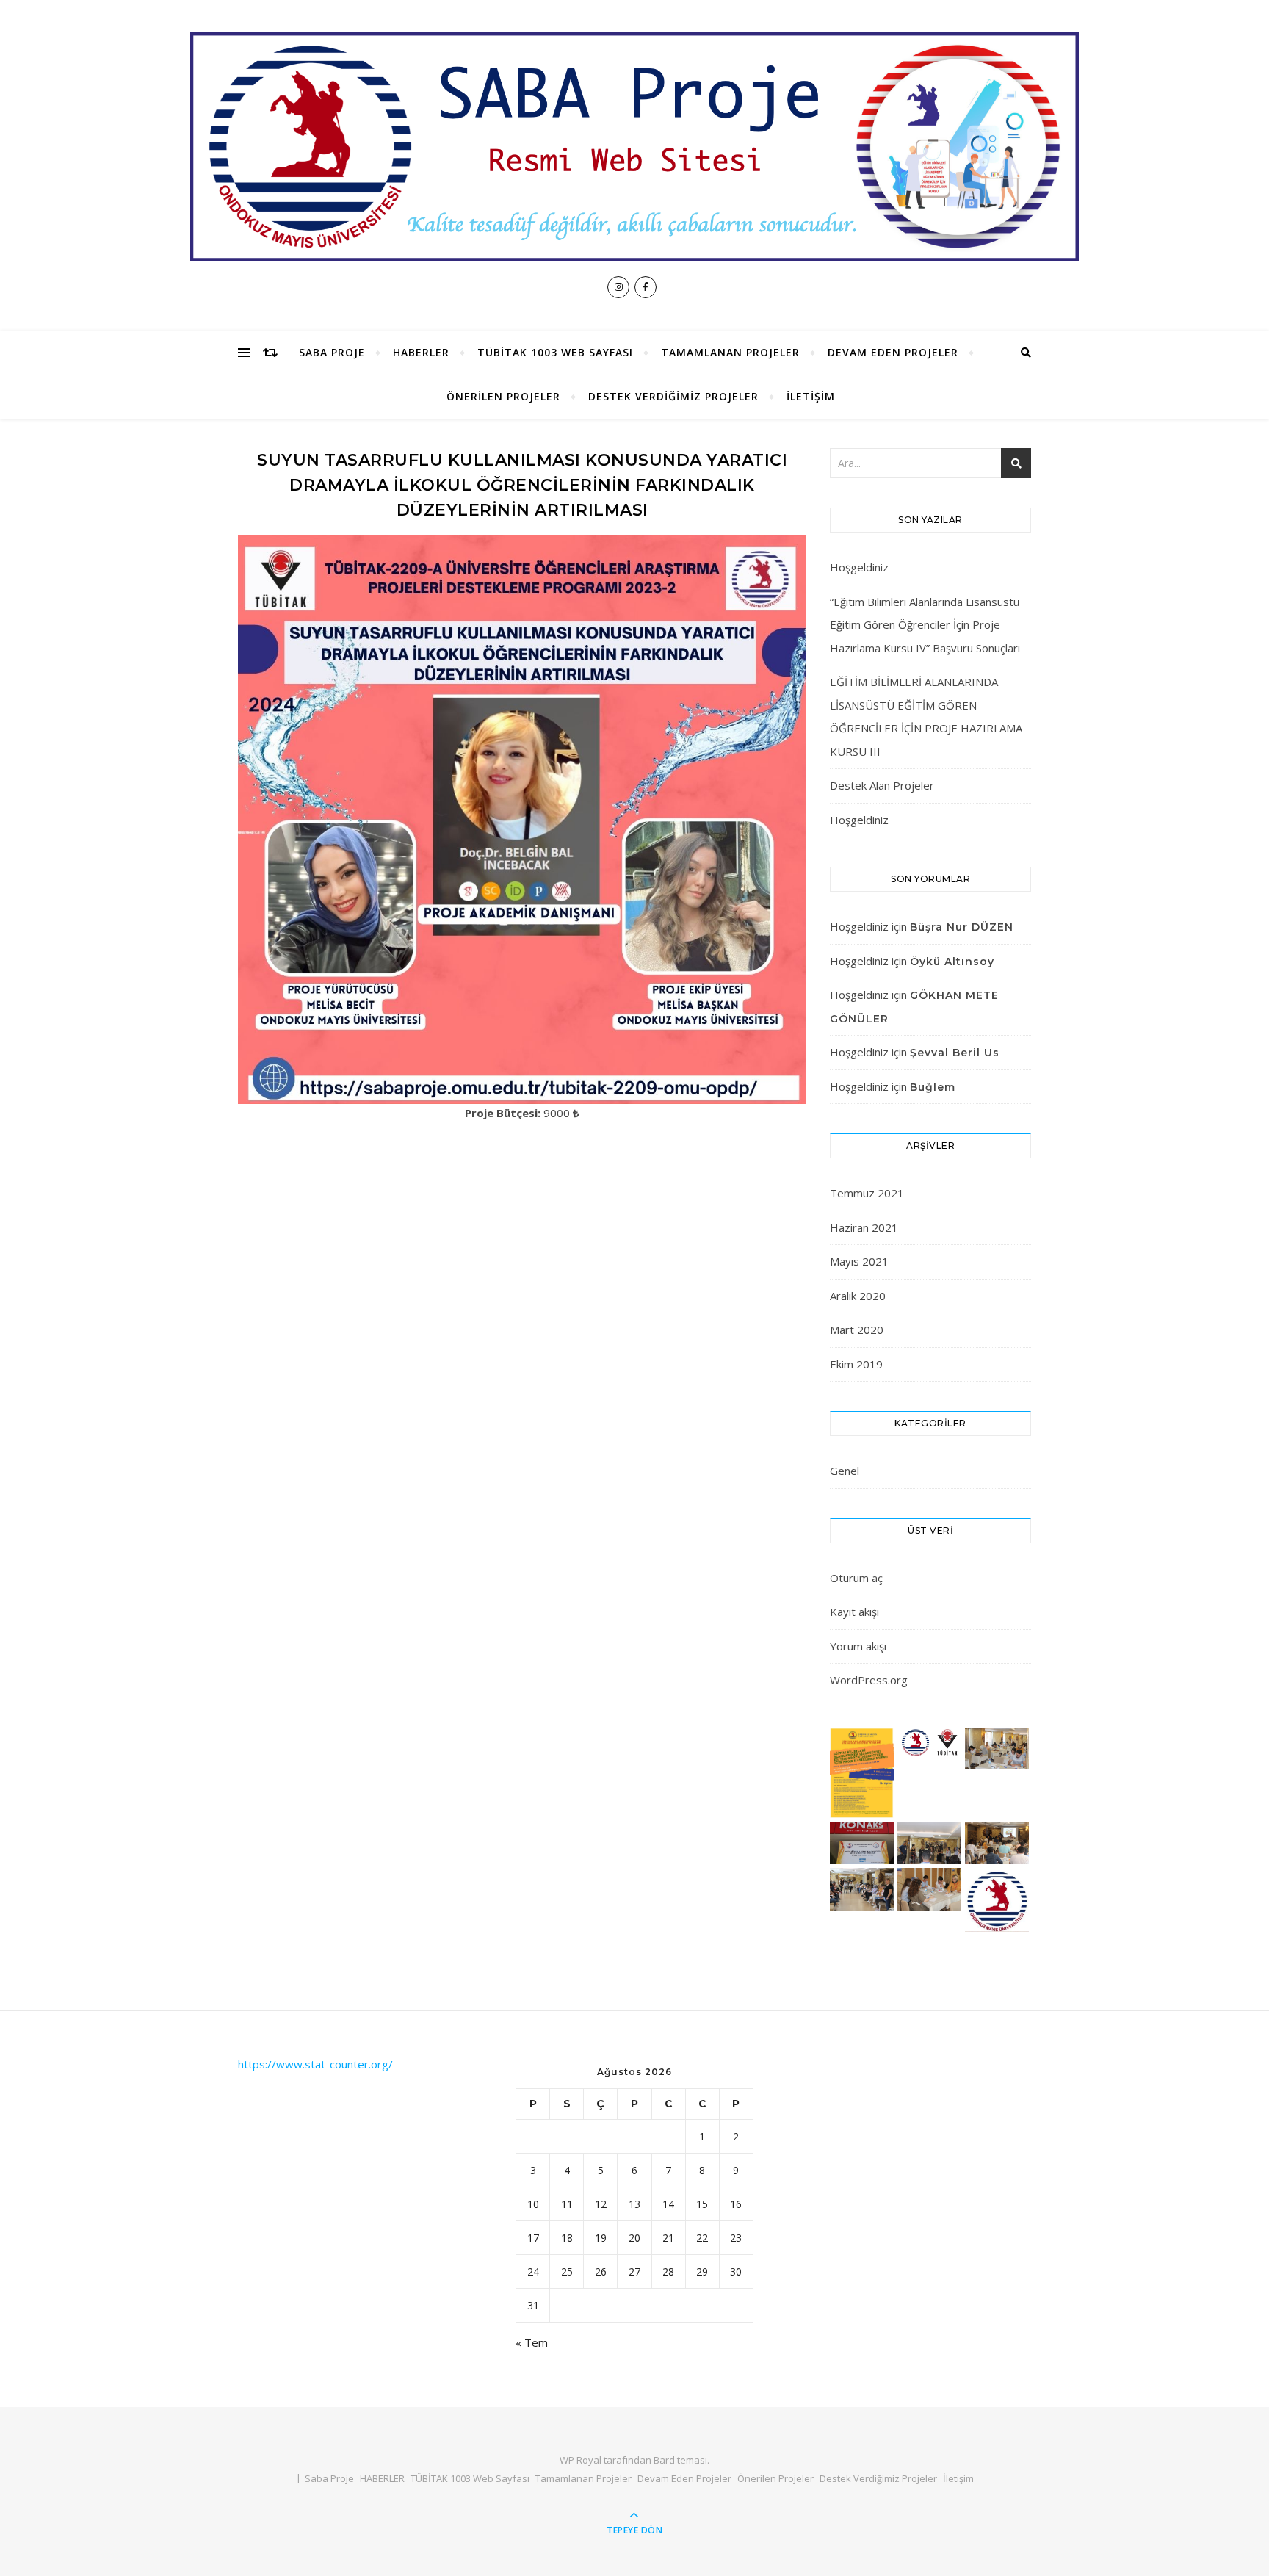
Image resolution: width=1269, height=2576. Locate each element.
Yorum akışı (858, 1646)
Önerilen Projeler (503, 396)
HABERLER (421, 352)
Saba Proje (332, 352)
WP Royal (581, 2460)
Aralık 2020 (858, 1296)
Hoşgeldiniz (859, 567)
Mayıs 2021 (859, 1261)
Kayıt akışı (854, 1612)
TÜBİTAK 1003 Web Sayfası (555, 352)
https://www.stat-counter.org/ (315, 2064)
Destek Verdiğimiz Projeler (673, 396)
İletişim (811, 396)
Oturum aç (856, 1578)
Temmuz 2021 (867, 1193)
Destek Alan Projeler (882, 785)
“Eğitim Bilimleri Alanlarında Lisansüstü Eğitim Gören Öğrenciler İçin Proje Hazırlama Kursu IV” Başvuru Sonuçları (925, 625)
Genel (845, 1471)
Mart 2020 (857, 1330)
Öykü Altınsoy (952, 962)
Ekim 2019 (856, 1364)
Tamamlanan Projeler (730, 352)
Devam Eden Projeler (893, 352)
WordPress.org (869, 1680)
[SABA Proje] (634, 146)
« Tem (532, 2342)
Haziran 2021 (864, 1227)
